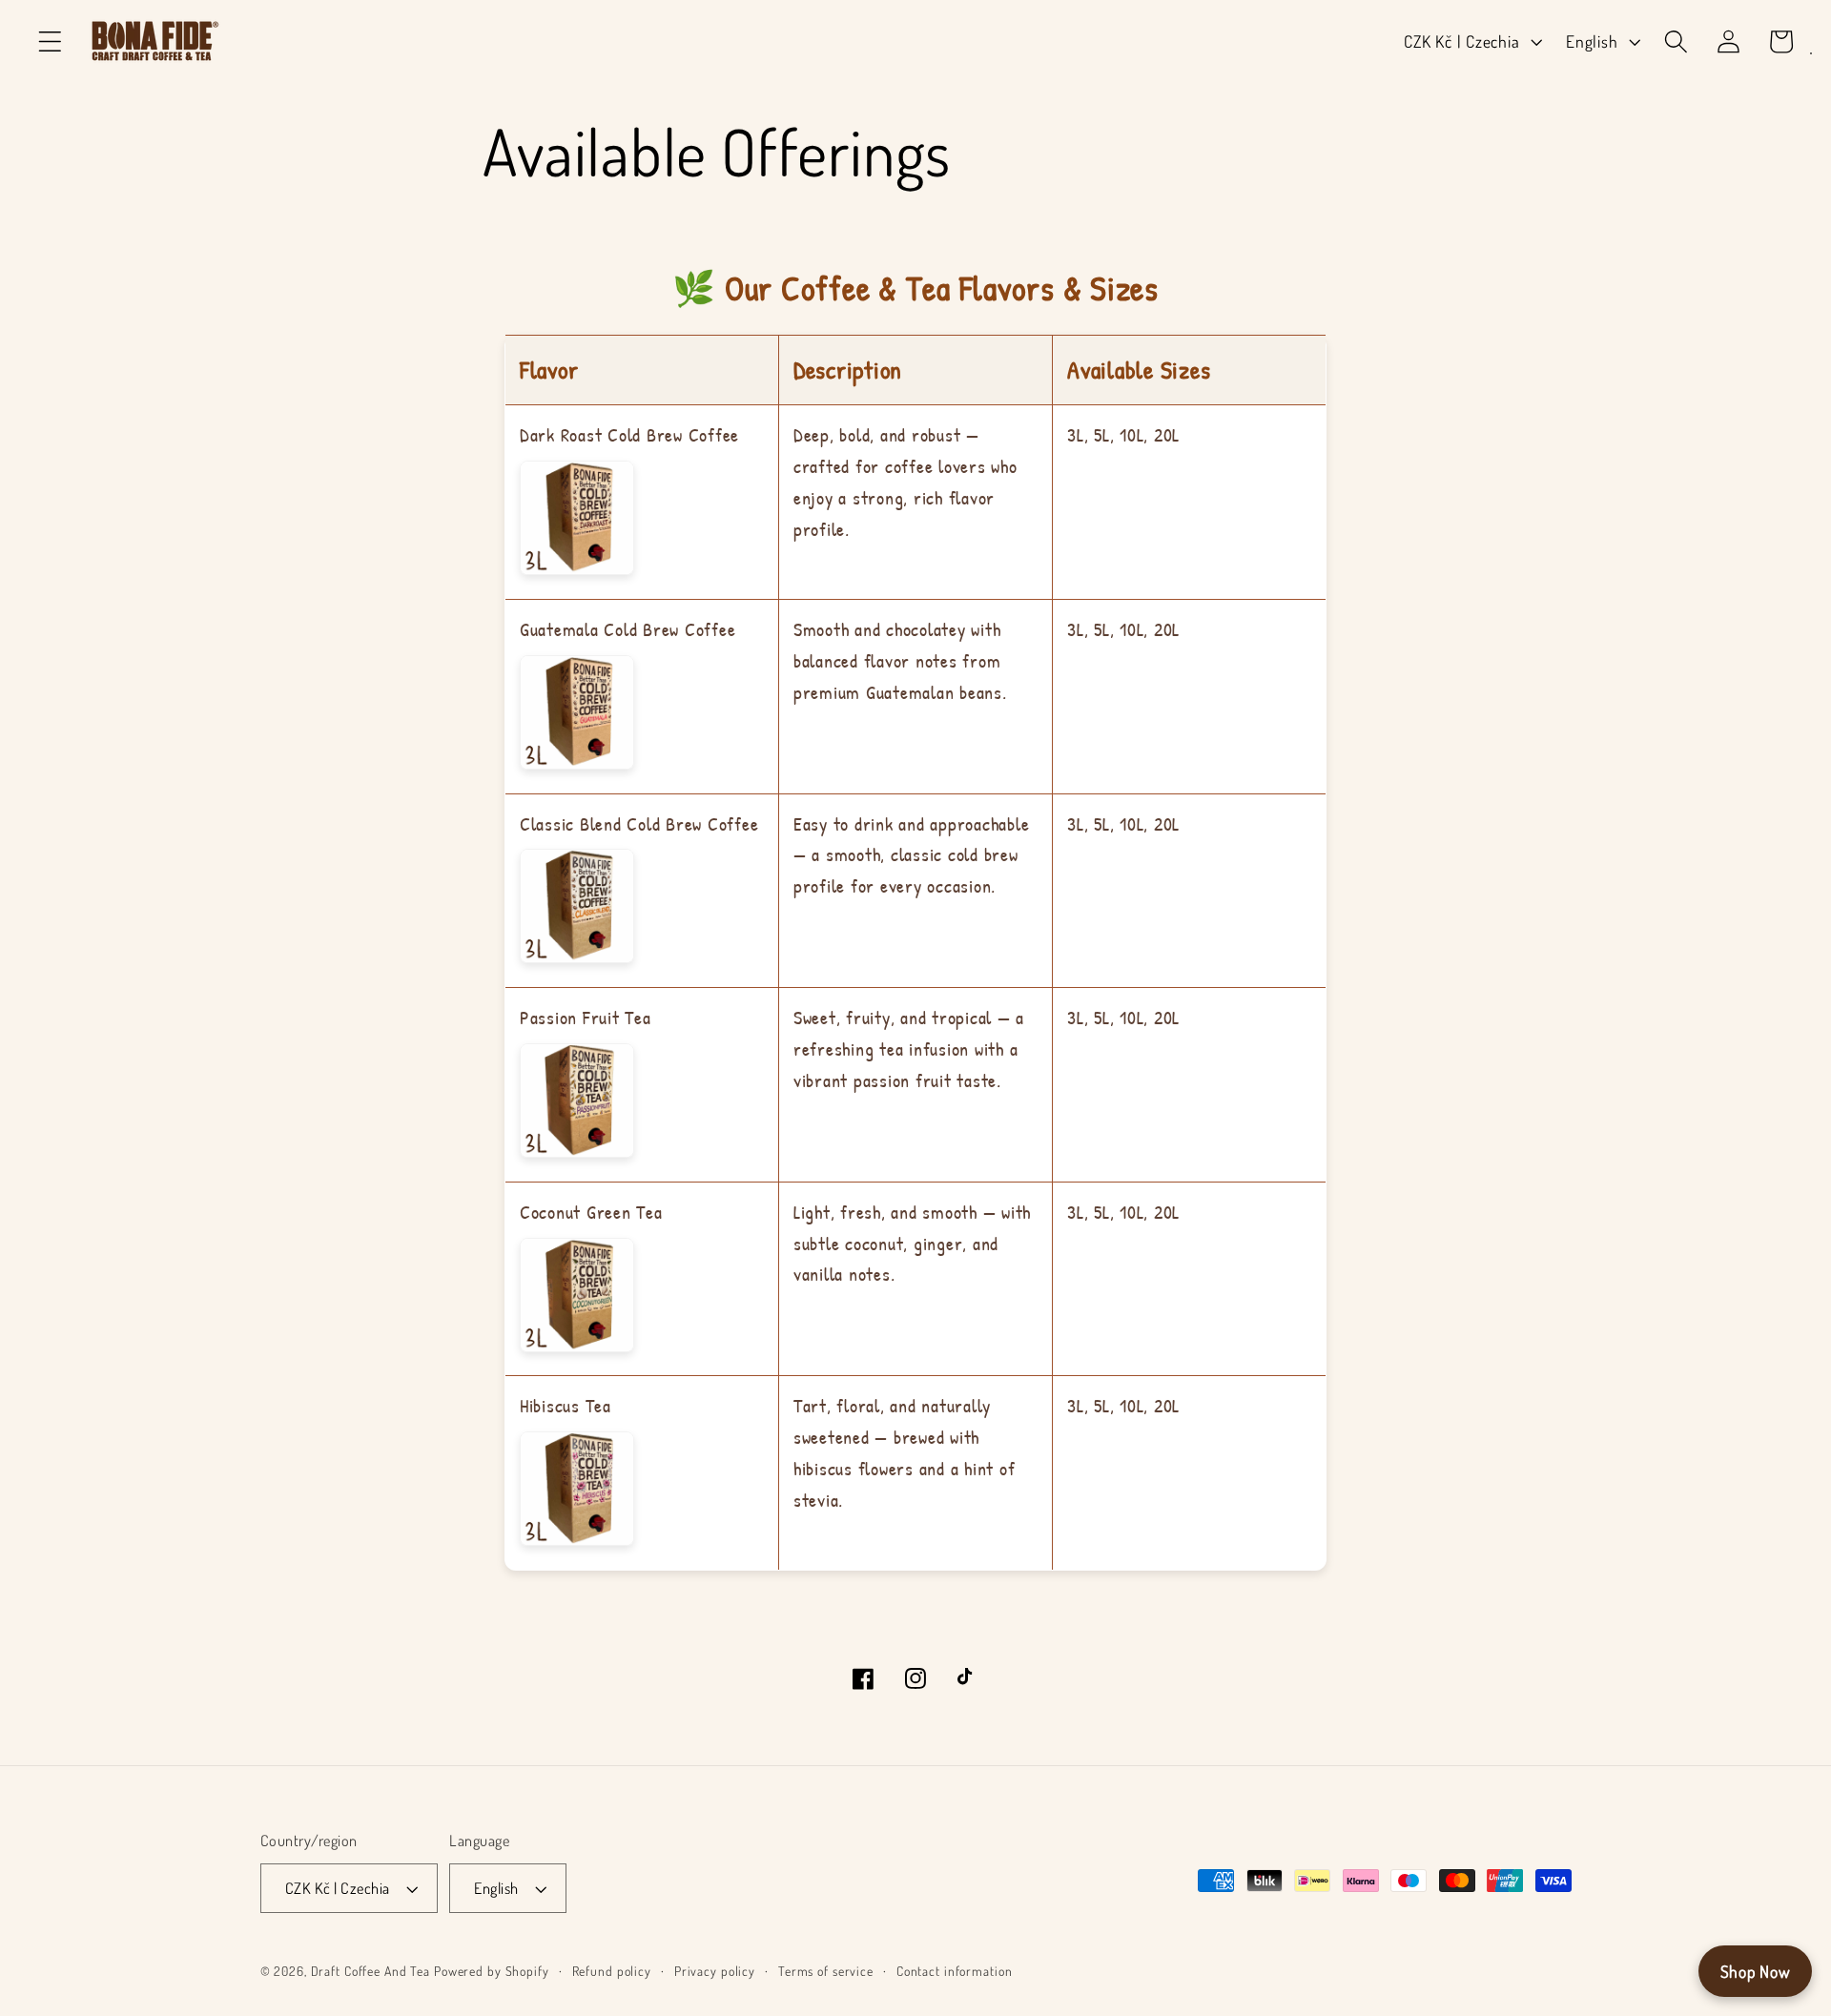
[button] (50, 41)
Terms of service (826, 1971)
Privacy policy (715, 1971)
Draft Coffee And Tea (371, 1971)
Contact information (955, 1971)
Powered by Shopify (492, 1971)
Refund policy (612, 1971)
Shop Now (1756, 1971)
